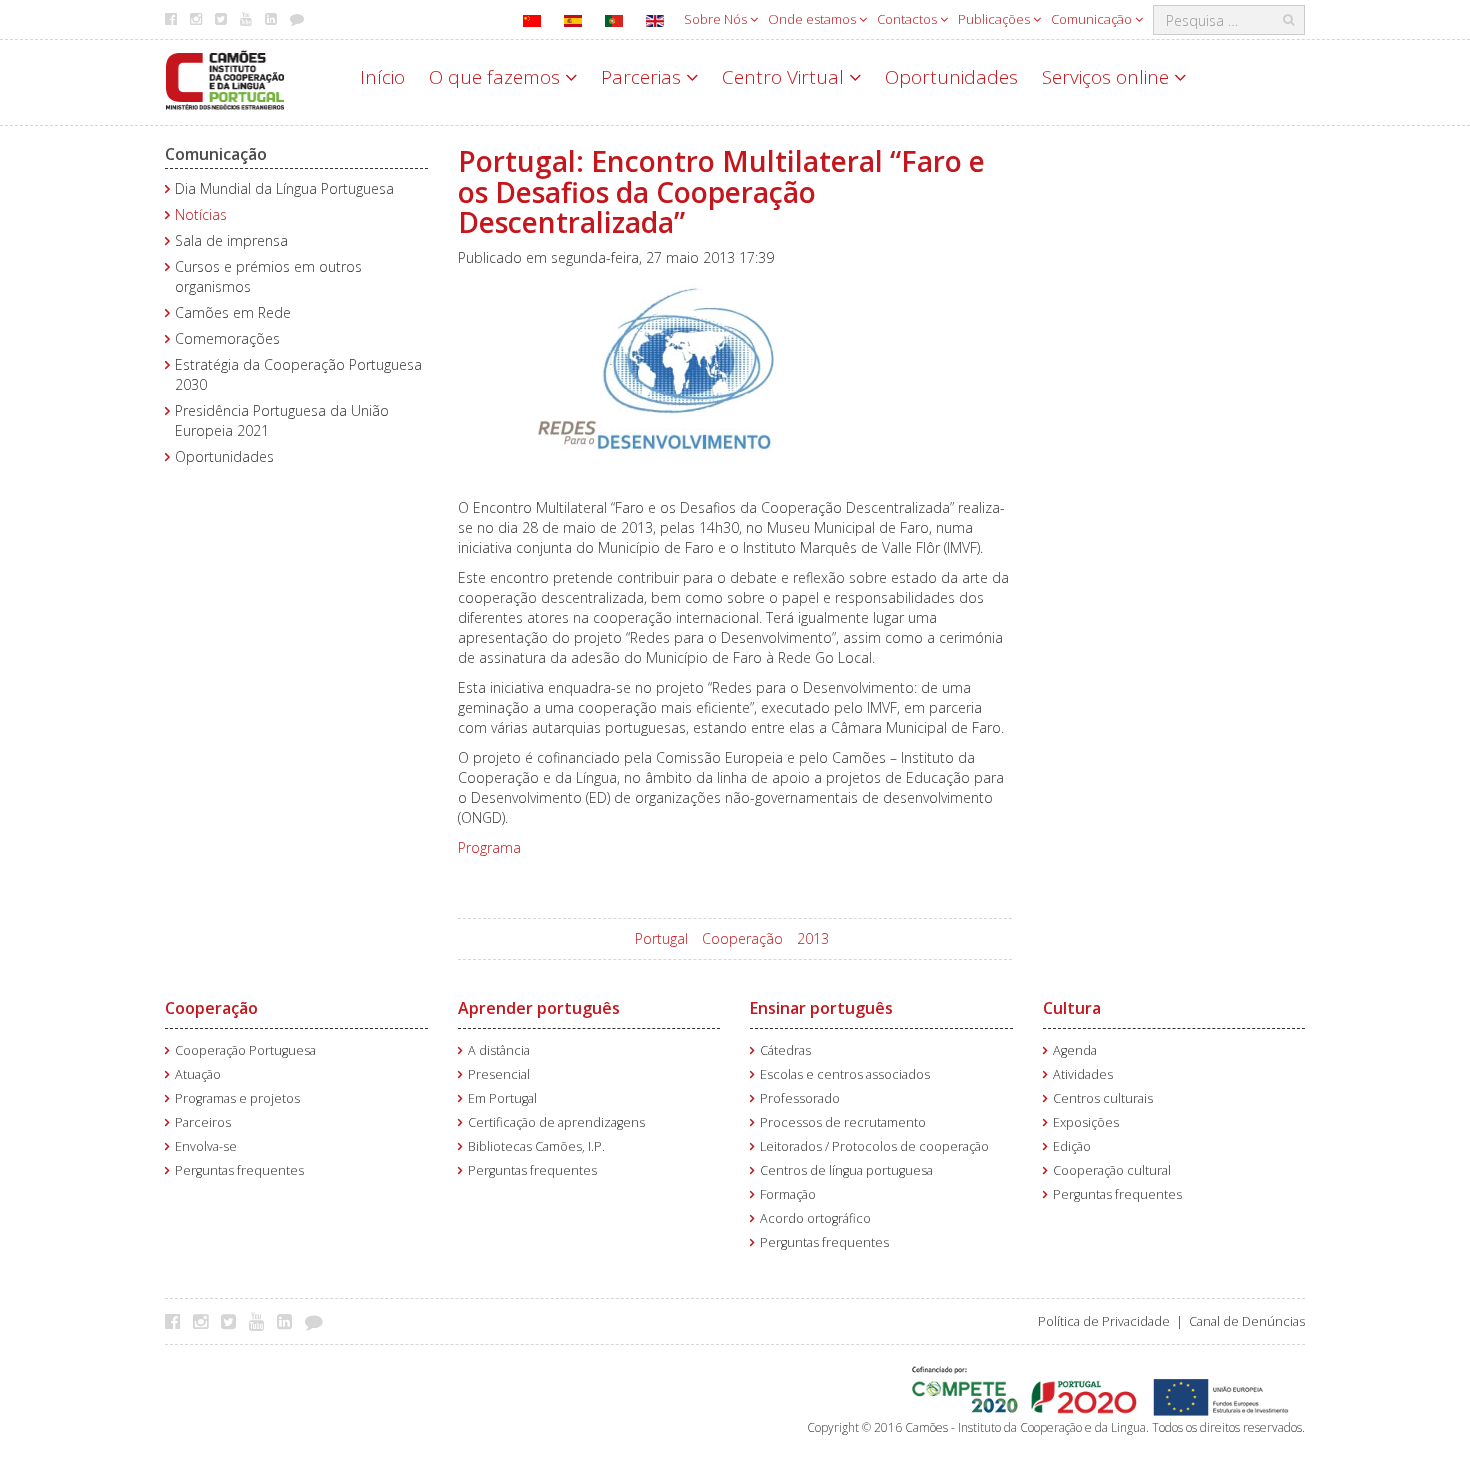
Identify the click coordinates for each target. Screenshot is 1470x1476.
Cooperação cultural (1112, 1170)
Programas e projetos (237, 1098)
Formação (788, 1194)
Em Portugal (502, 1098)
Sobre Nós (717, 19)
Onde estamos (813, 19)
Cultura (1072, 1008)
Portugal (661, 938)
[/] (225, 78)
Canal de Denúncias (1247, 1321)
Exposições (1086, 1122)
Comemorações (227, 338)
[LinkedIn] (289, 1321)
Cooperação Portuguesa (245, 1050)
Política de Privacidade (1104, 1321)
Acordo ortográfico (815, 1218)
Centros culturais (1103, 1098)
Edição (1072, 1146)
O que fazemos (497, 77)
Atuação (198, 1074)
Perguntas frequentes (239, 1170)
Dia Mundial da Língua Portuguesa (284, 188)
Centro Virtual (785, 77)
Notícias (201, 214)
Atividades (1083, 1074)
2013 (813, 938)
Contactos (908, 19)
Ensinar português (821, 1008)
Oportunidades (951, 77)
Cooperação (742, 938)
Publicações (995, 19)
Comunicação (1093, 19)
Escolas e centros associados (845, 1074)
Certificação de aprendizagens (556, 1122)
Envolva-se (206, 1146)
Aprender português (539, 1008)
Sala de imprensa (231, 240)
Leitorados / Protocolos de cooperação (874, 1146)
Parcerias (643, 77)
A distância (499, 1050)
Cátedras (785, 1050)
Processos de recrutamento (843, 1122)
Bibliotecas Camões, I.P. (536, 1146)
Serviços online (1108, 77)
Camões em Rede (233, 312)
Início (382, 77)
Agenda (1075, 1050)
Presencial (499, 1074)
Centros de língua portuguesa (846, 1170)
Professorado (800, 1098)
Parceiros (203, 1122)
